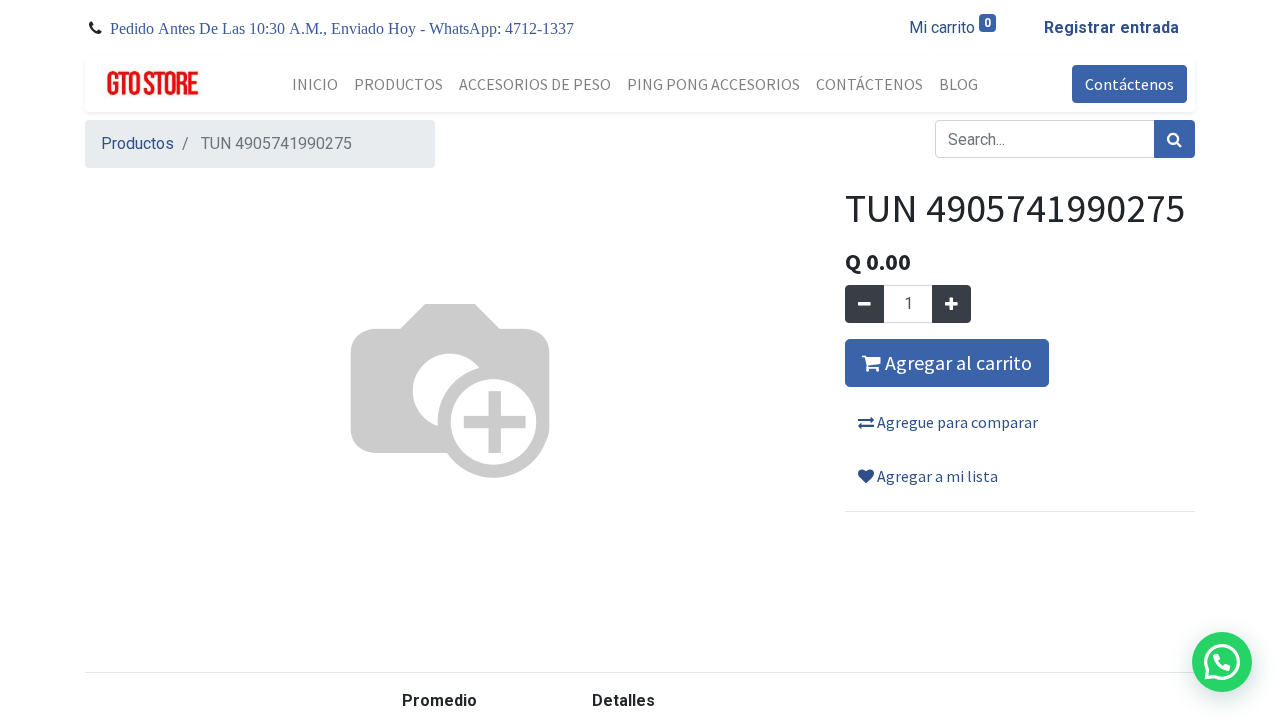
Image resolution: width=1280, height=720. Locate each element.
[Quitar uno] (864, 304)
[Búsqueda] (1174, 139)
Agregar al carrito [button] (956, 362)
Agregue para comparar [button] (956, 422)
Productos (137, 143)
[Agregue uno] (951, 304)
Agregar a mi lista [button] (936, 476)
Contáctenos (1129, 84)
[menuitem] (315, 84)
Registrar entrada (1111, 27)
